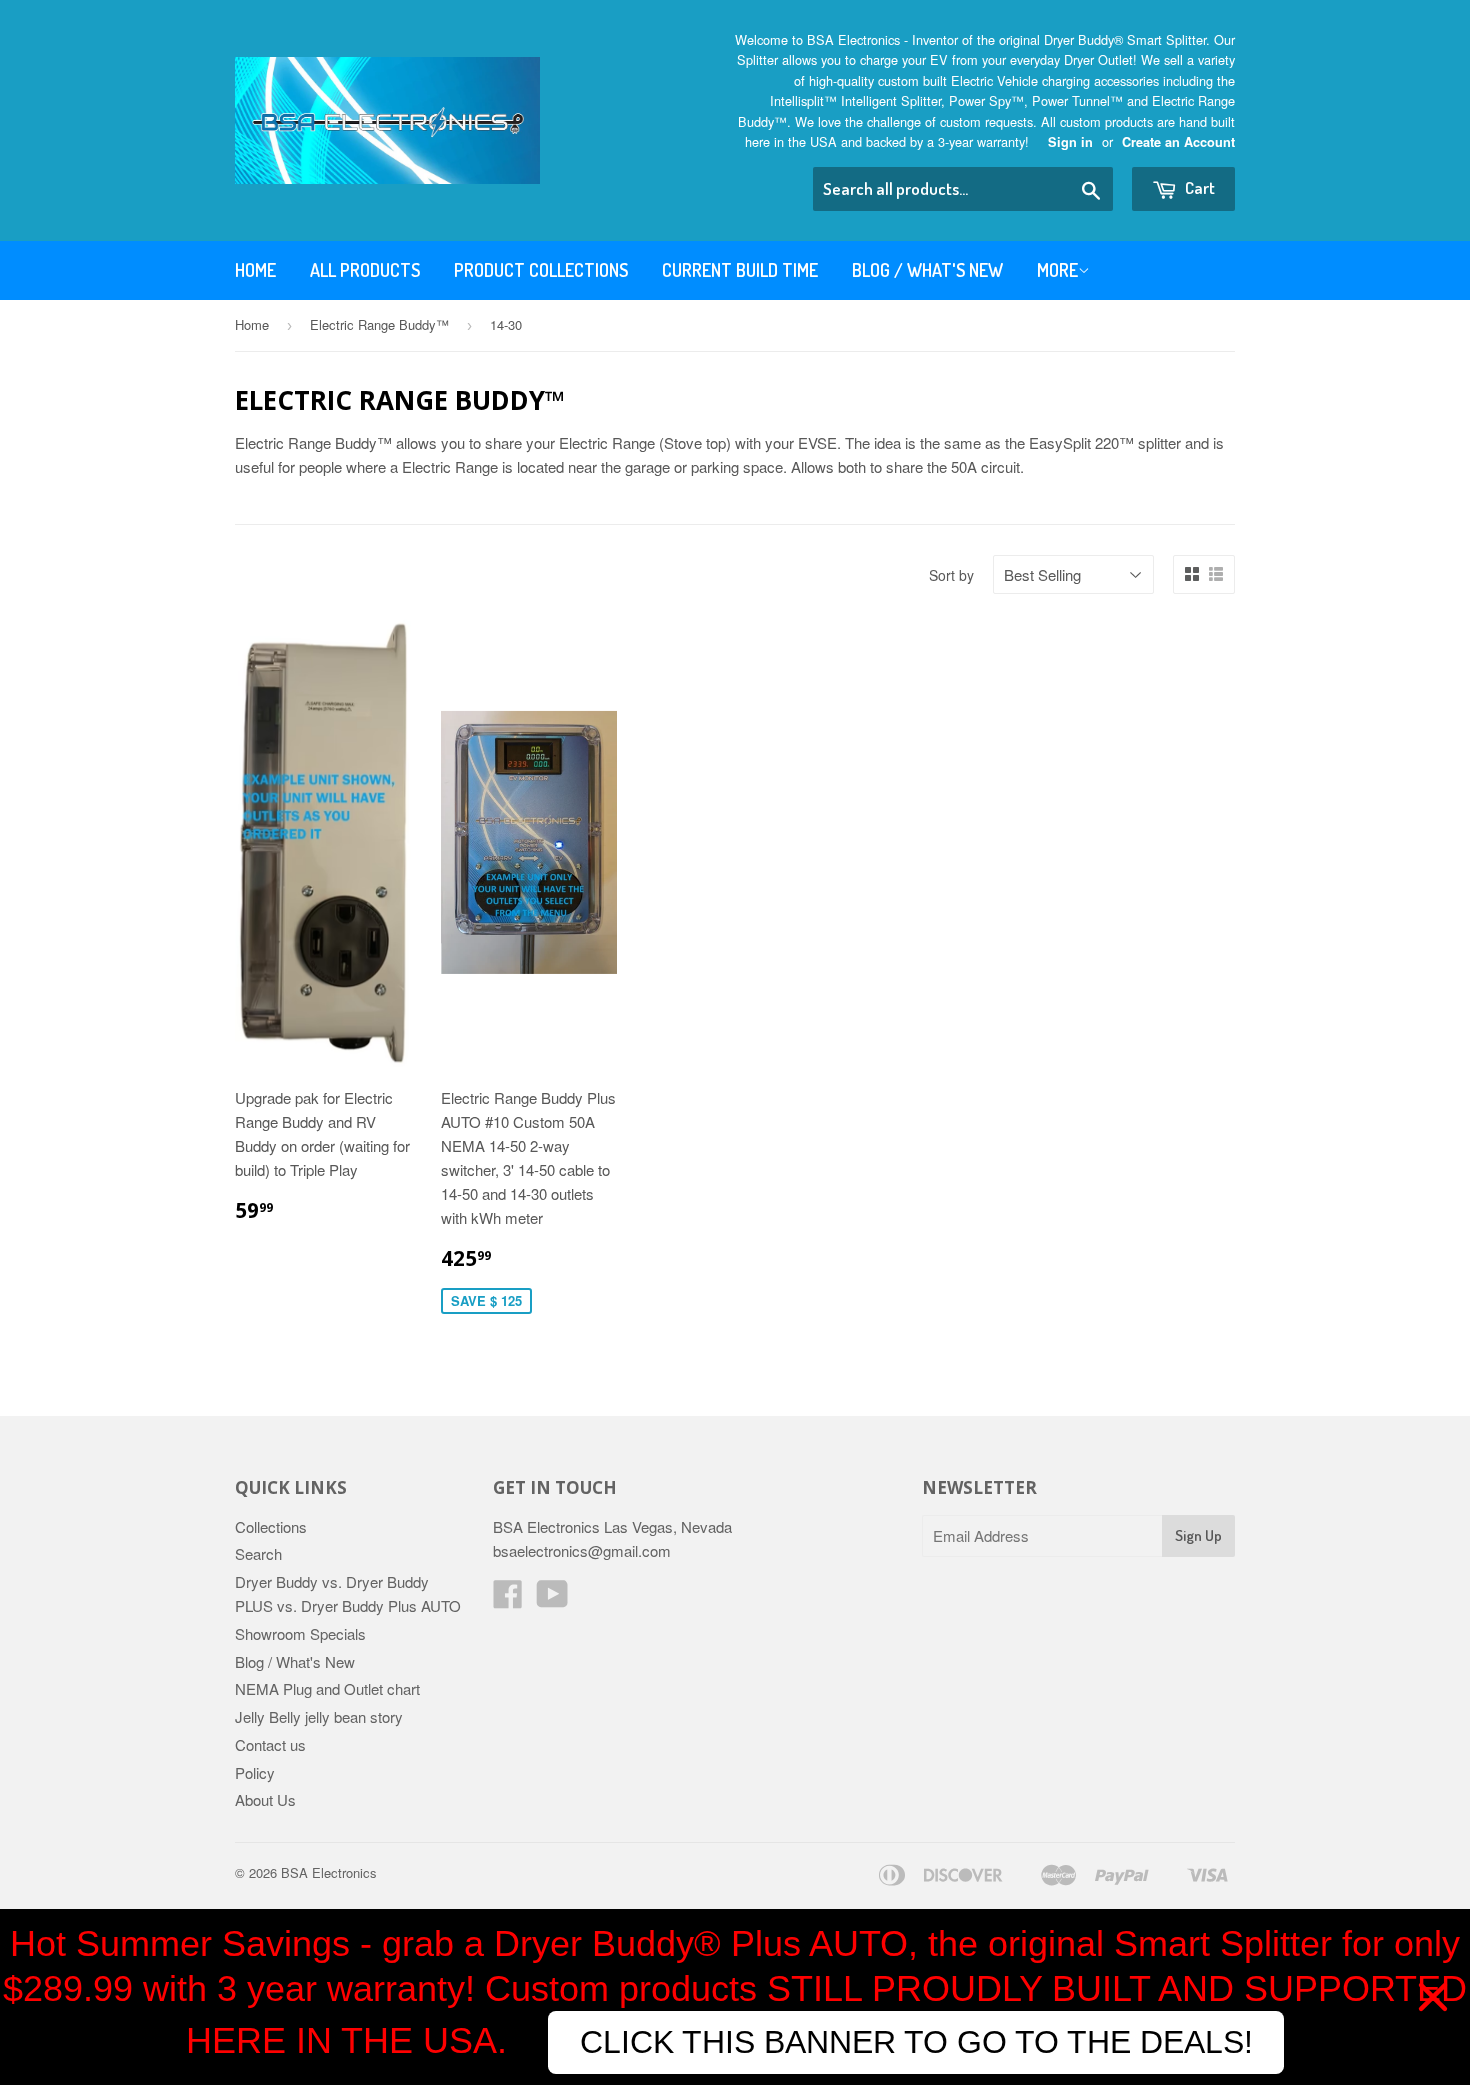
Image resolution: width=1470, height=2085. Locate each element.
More (1057, 270)
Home (255, 270)
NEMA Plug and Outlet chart (327, 1688)
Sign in (1070, 142)
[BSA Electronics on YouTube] (552, 1599)
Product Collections (541, 270)
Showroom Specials (300, 1633)
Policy (255, 1772)
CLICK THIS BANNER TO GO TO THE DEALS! (916, 2042)
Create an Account (1178, 142)
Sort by (951, 575)
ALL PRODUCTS (365, 270)
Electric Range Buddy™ (379, 324)
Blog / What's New (927, 270)
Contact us (270, 1744)
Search (258, 1553)
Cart (1198, 187)
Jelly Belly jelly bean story (319, 1716)
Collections (271, 1526)
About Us (265, 1799)
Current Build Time (740, 270)
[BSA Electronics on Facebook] (508, 1599)
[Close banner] (1433, 1997)
